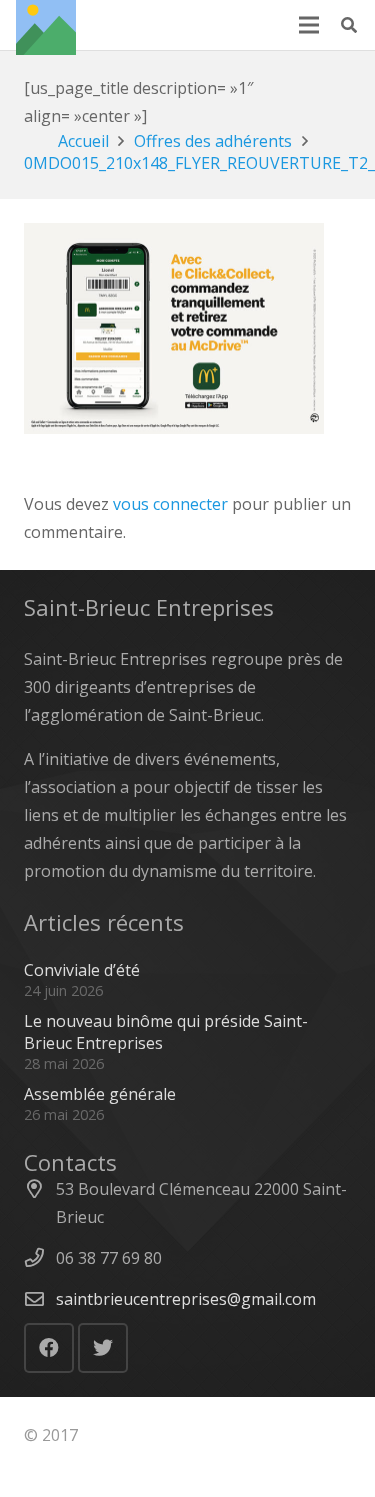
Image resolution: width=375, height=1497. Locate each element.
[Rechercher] (349, 25)
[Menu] (309, 25)
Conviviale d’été (82, 970)
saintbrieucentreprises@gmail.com (186, 1299)
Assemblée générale (100, 1094)
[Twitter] (103, 1348)
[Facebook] (49, 1348)
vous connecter (170, 504)
